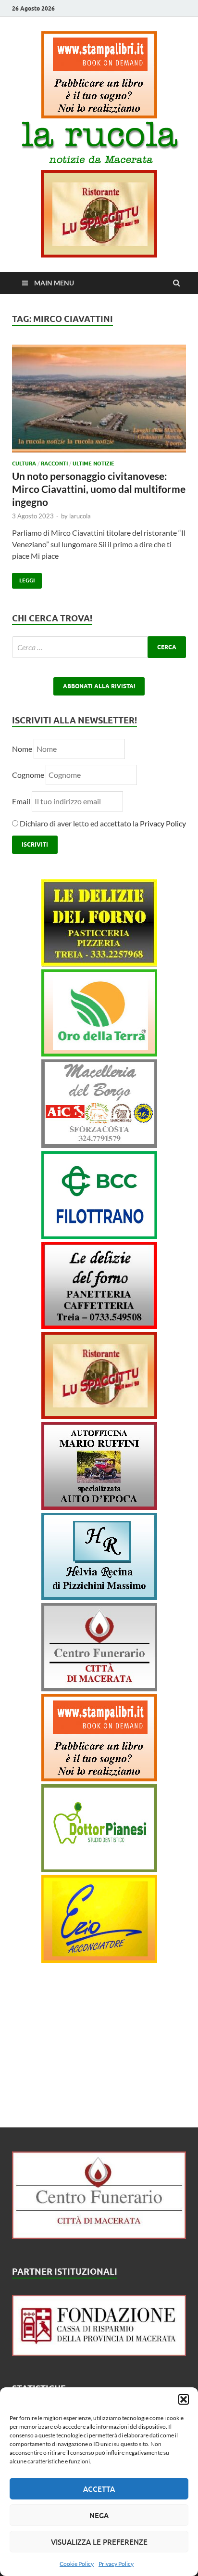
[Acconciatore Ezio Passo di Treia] (99, 1960)
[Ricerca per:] (99, 647)
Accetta (99, 2489)
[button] (184, 2399)
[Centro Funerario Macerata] (99, 2236)
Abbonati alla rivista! (99, 686)
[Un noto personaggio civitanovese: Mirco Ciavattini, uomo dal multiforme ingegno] (99, 402)
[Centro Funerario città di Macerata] (99, 1688)
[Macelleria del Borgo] (99, 1145)
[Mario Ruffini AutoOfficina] (99, 1507)
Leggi (23, 578)
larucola (80, 516)
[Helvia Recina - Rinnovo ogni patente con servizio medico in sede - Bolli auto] (99, 1597)
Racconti (54, 464)
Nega (99, 2515)
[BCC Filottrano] (99, 1236)
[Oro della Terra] (99, 1053)
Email (22, 801)
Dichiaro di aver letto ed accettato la (102, 823)
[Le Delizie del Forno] (99, 963)
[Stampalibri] (99, 115)
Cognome (28, 775)
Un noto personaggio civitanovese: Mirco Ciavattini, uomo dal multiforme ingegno (99, 489)
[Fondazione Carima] (99, 2353)
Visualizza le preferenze (99, 2542)
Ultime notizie (93, 464)
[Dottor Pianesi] (99, 1869)
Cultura (24, 464)
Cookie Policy (77, 2564)
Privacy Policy (116, 2564)
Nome (22, 749)
